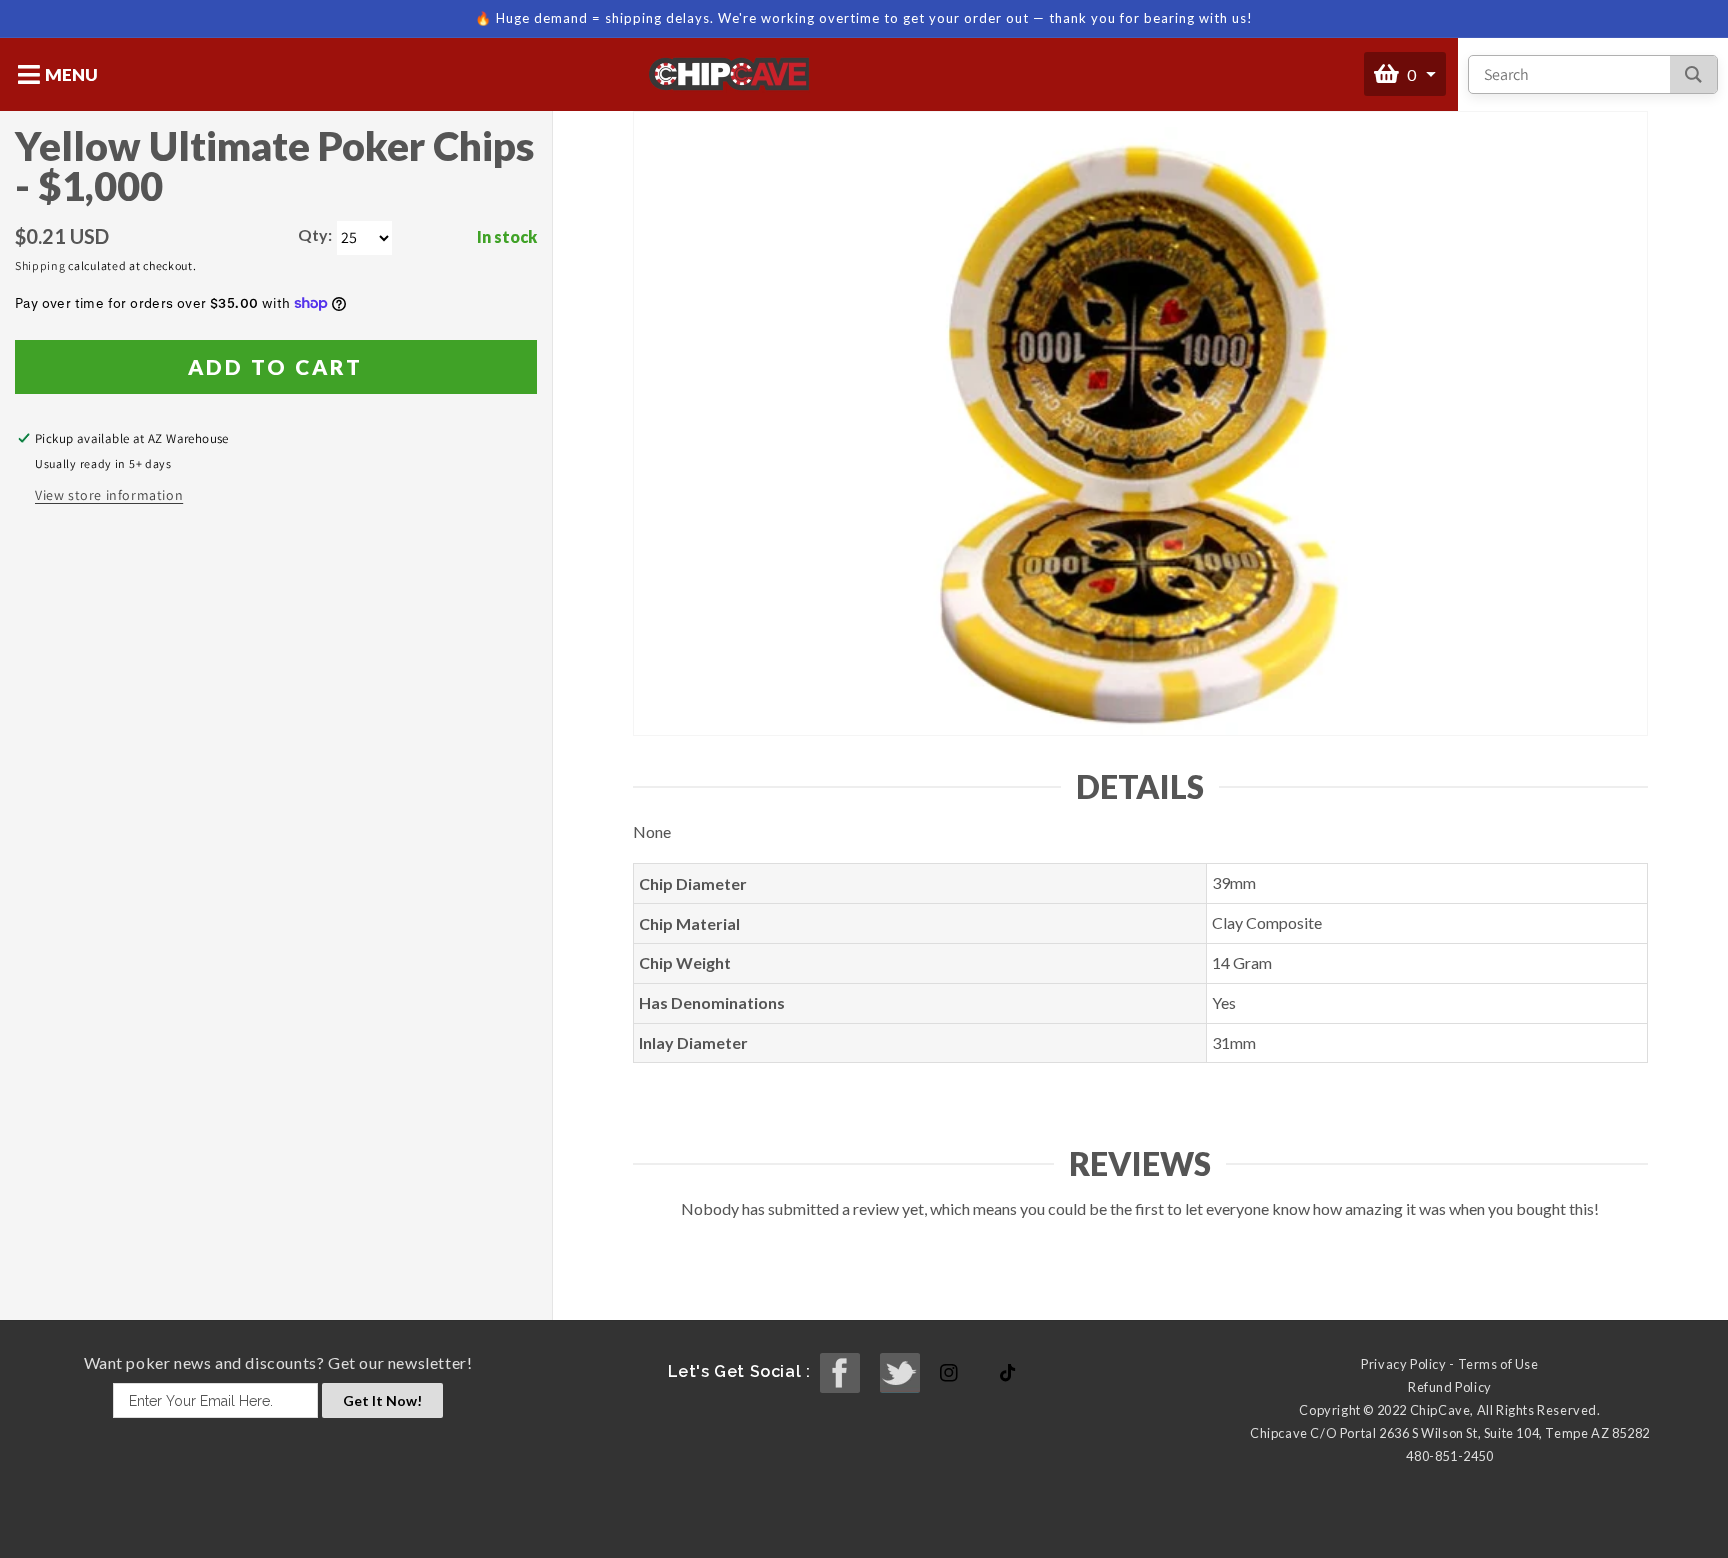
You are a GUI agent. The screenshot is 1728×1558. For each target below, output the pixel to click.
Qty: (315, 234)
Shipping (40, 265)
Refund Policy (1450, 1387)
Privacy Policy (1403, 1364)
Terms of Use (1498, 1364)
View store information (109, 495)
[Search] (1693, 74)
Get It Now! (382, 1400)
